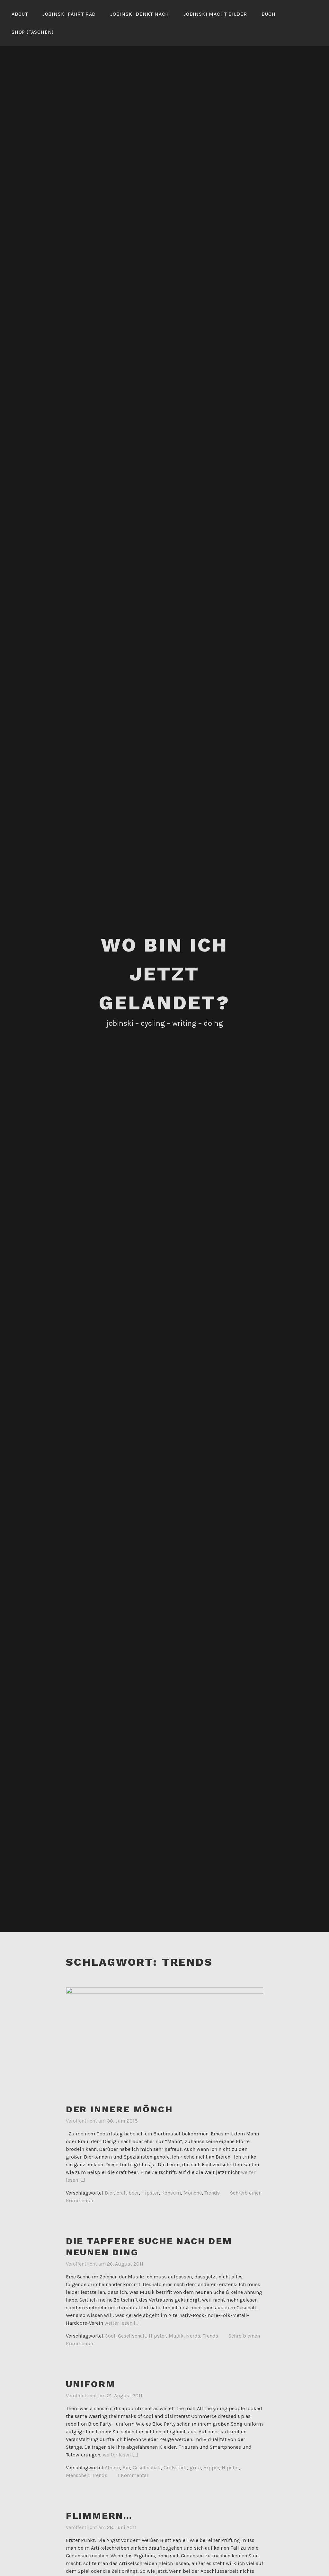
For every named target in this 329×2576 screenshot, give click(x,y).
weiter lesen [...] (122, 2323)
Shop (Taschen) (33, 32)
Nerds (193, 2336)
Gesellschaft (132, 2336)
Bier (109, 2193)
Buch (269, 14)
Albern (112, 2468)
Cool (110, 2336)
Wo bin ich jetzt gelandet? (164, 974)
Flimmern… (99, 2516)
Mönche (193, 2193)
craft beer (128, 2193)
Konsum (171, 2193)
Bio (126, 2468)
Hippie (211, 2468)
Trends (212, 2193)
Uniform (91, 2384)
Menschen (78, 2475)
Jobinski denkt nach (140, 14)
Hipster (150, 2193)
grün (195, 2468)
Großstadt (175, 2468)
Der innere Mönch (119, 2109)
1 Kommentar (133, 2475)
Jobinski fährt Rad (69, 14)
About (20, 14)
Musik (176, 2336)
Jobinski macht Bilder (215, 14)
